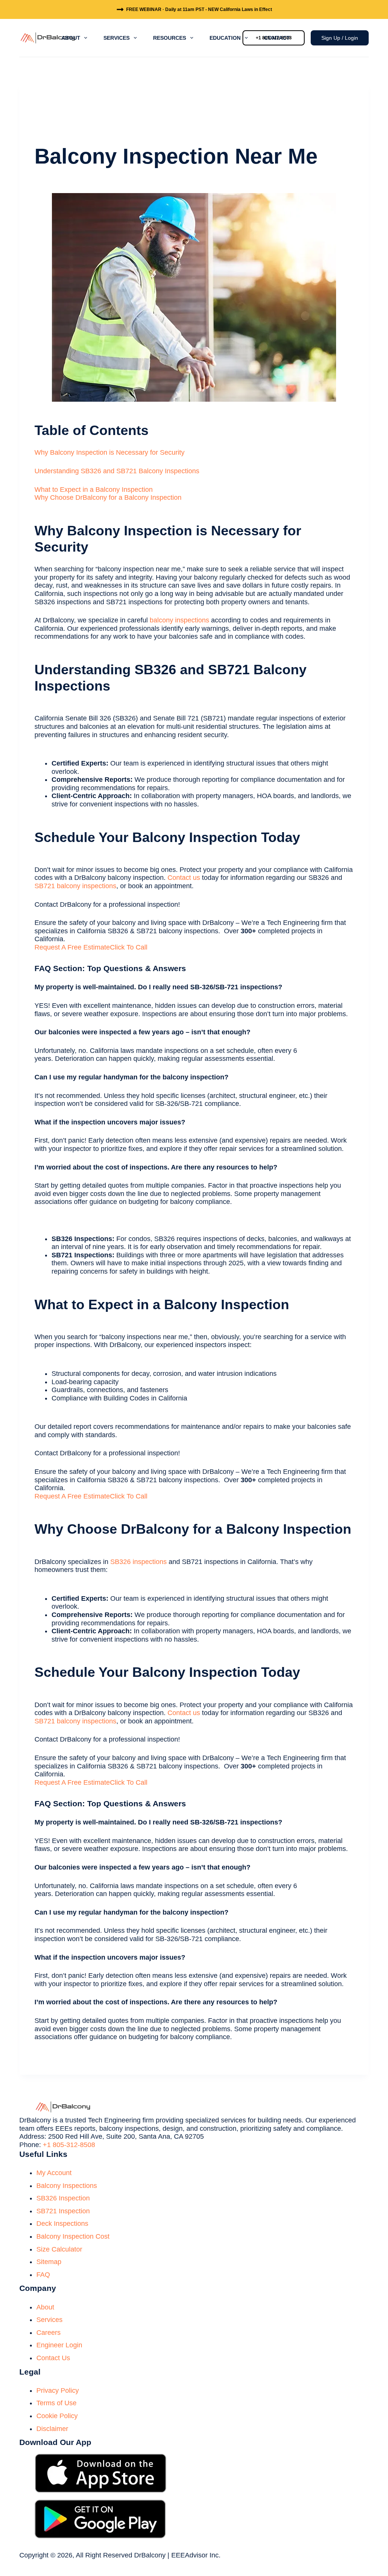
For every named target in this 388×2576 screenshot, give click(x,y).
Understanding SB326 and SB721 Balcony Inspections (117, 471)
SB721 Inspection (63, 2211)
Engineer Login (59, 2345)
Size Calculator (59, 2249)
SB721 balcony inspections (75, 886)
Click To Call (129, 947)
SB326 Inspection (63, 2198)
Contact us (184, 878)
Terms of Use (56, 2403)
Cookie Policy (57, 2416)
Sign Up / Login (340, 38)
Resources (170, 38)
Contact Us (53, 2358)
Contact (277, 38)
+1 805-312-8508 (69, 2145)
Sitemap (49, 2262)
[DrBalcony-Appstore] (100, 2473)
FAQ (43, 2275)
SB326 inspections (138, 1562)
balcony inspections (179, 620)
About (71, 38)
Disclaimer (52, 2429)
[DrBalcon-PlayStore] (100, 2519)
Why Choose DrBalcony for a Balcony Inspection (108, 497)
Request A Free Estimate (72, 947)
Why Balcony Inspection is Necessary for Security (110, 452)
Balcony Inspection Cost (73, 2236)
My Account (54, 2173)
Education (225, 38)
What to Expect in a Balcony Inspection (94, 490)
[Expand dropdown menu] (86, 38)
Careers (48, 2333)
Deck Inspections (62, 2224)
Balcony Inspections (67, 2186)
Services (117, 38)
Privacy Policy (58, 2390)
